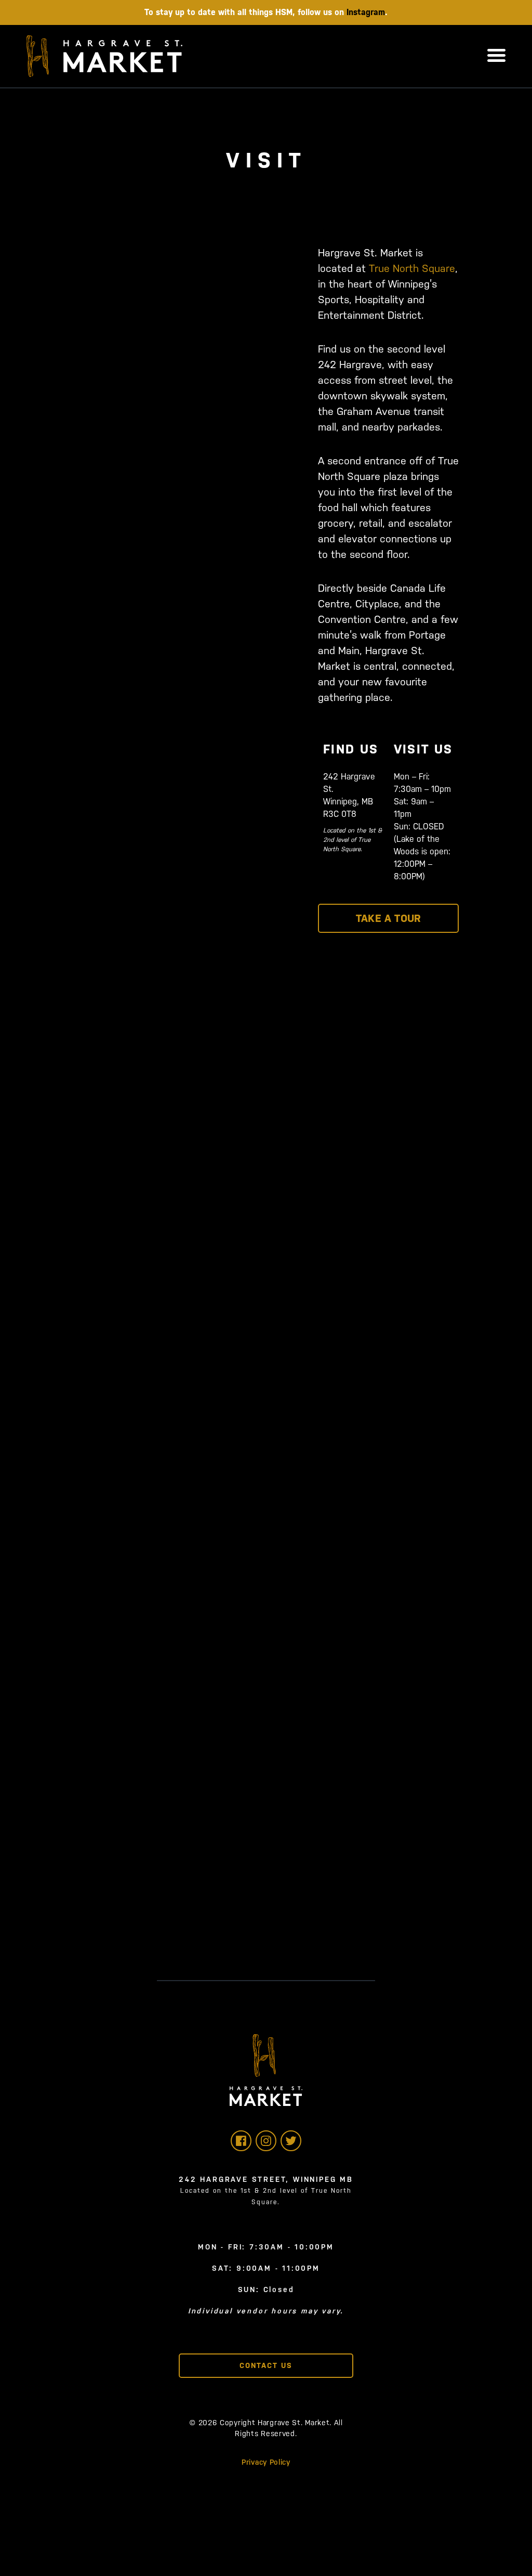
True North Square (412, 268)
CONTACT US (266, 2365)
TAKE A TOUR (388, 918)
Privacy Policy (266, 2462)
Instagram (366, 12)
